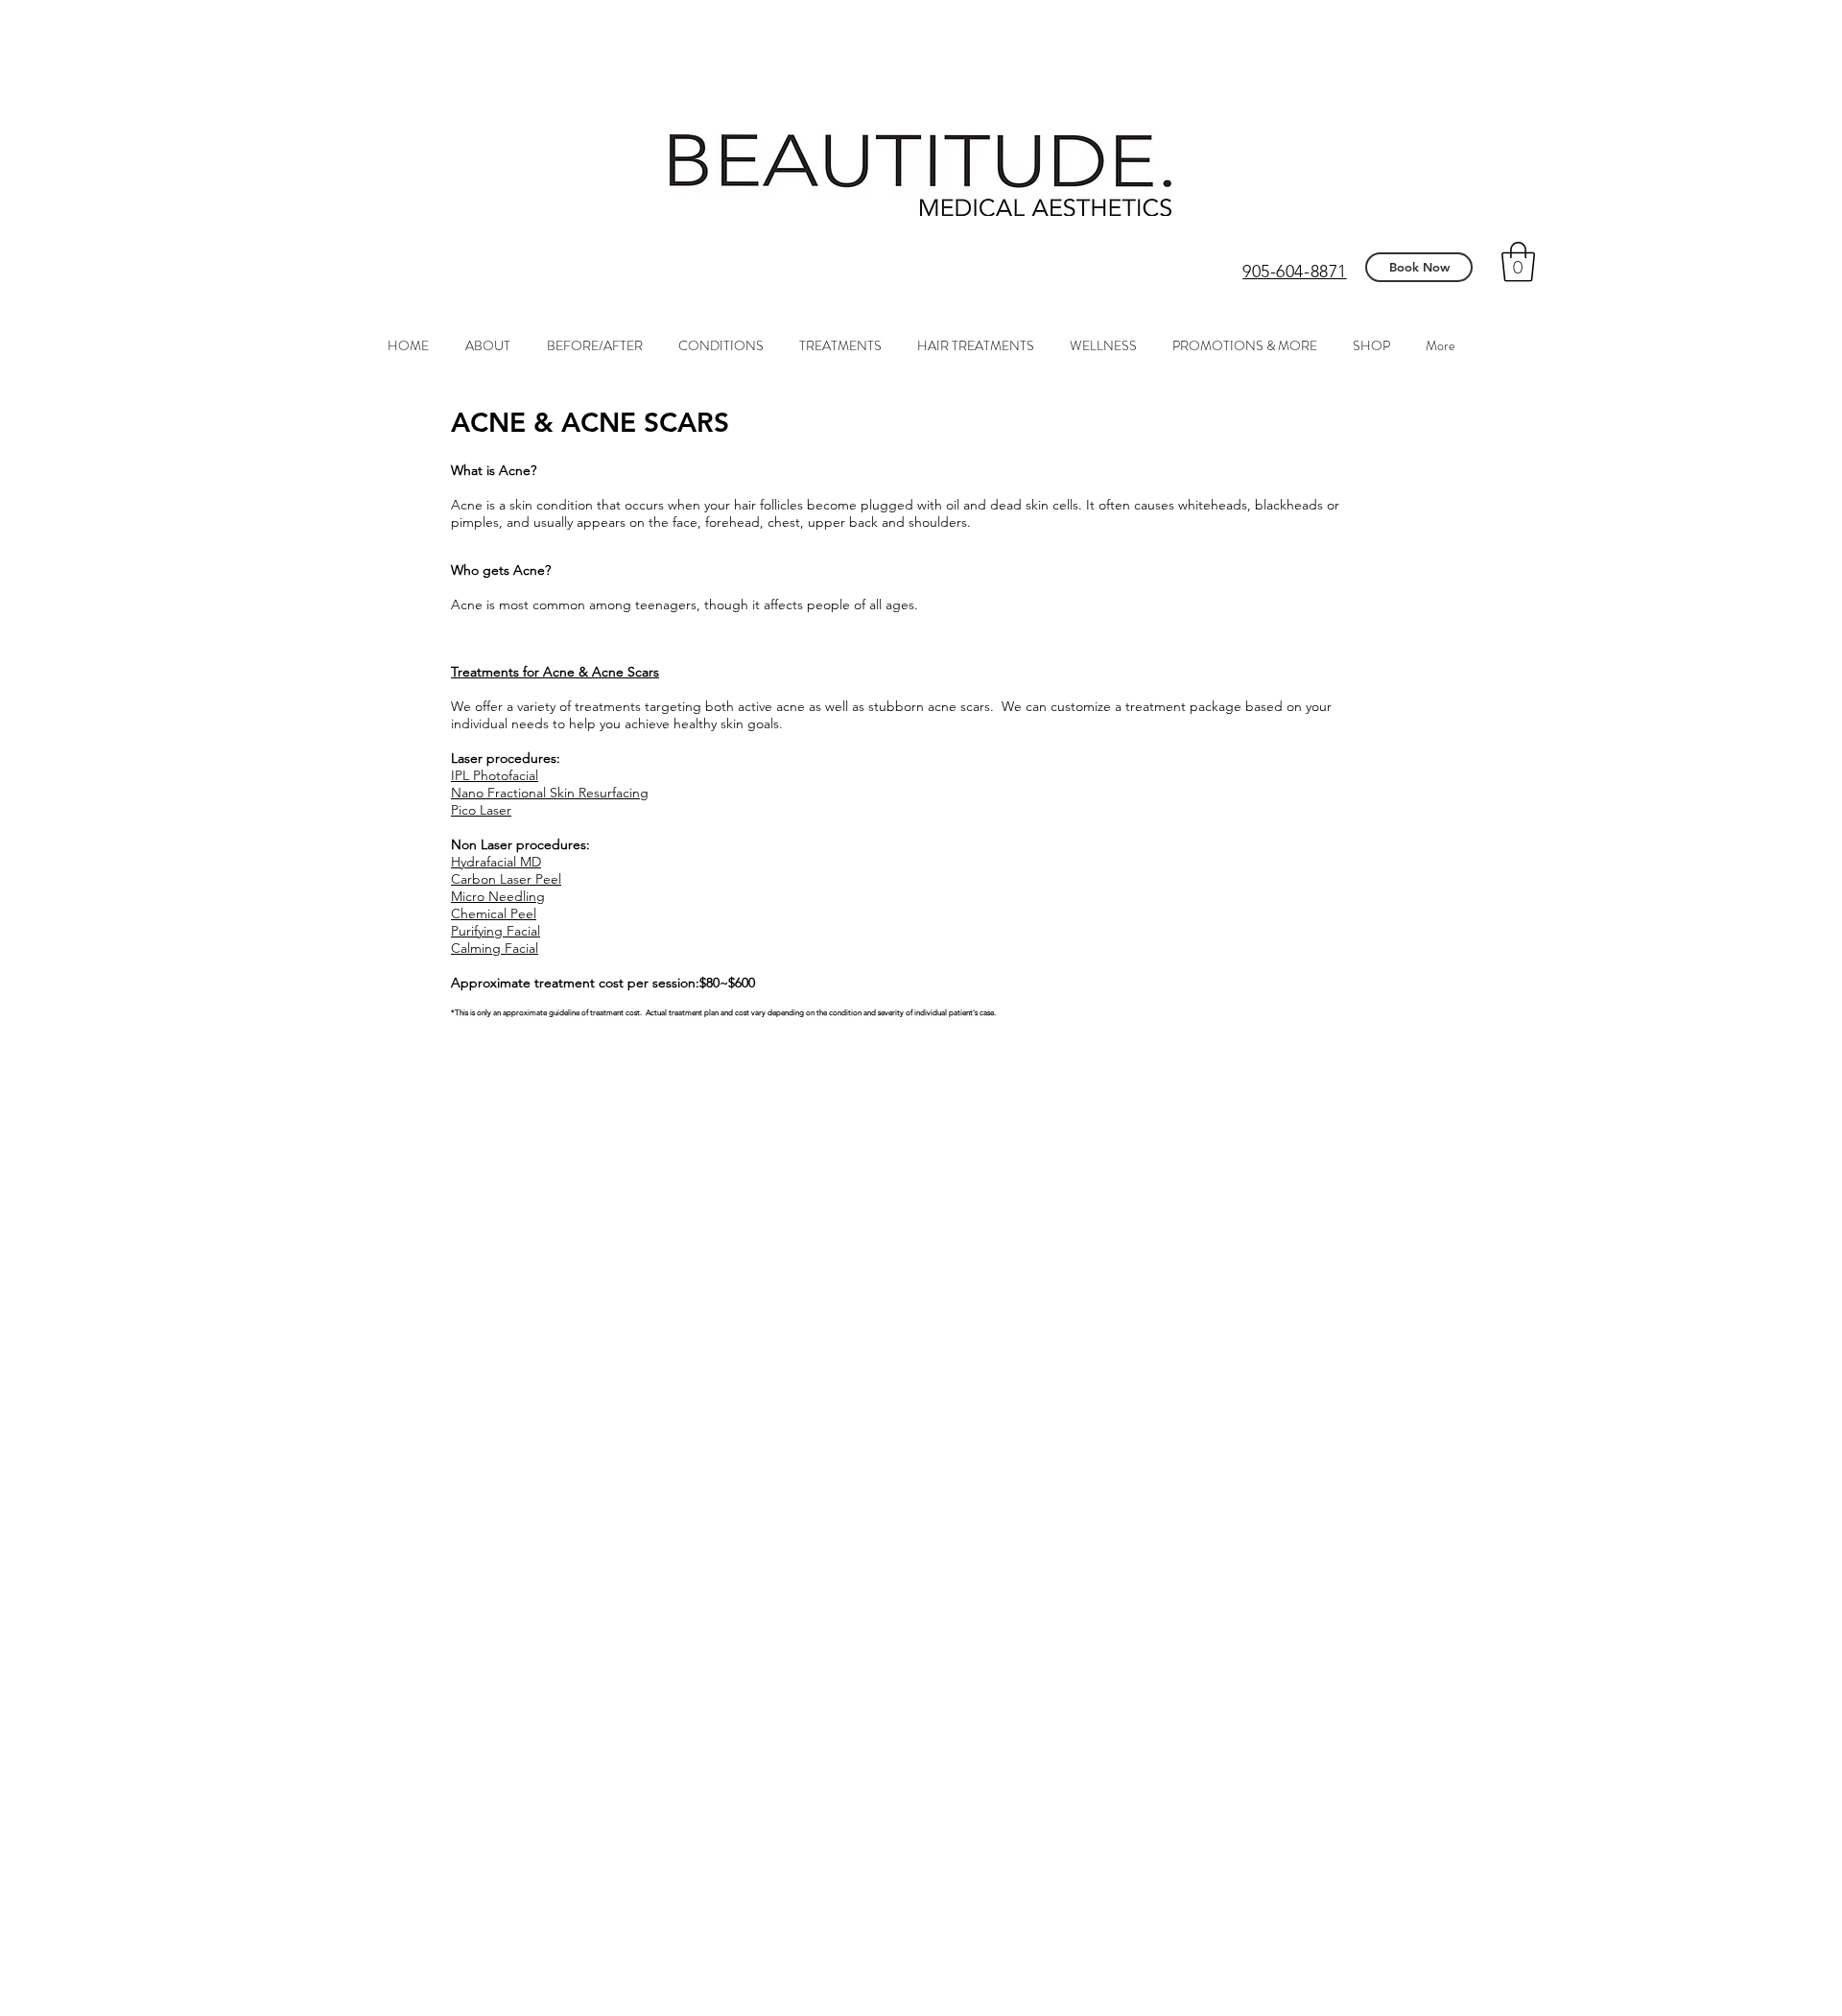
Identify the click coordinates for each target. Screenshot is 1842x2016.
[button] (1518, 262)
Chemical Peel (494, 913)
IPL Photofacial (495, 775)
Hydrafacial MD (496, 862)
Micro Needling (498, 896)
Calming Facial (495, 948)
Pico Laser (481, 810)
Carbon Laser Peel (506, 879)
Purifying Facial (496, 931)
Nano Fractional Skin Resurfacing (550, 793)
